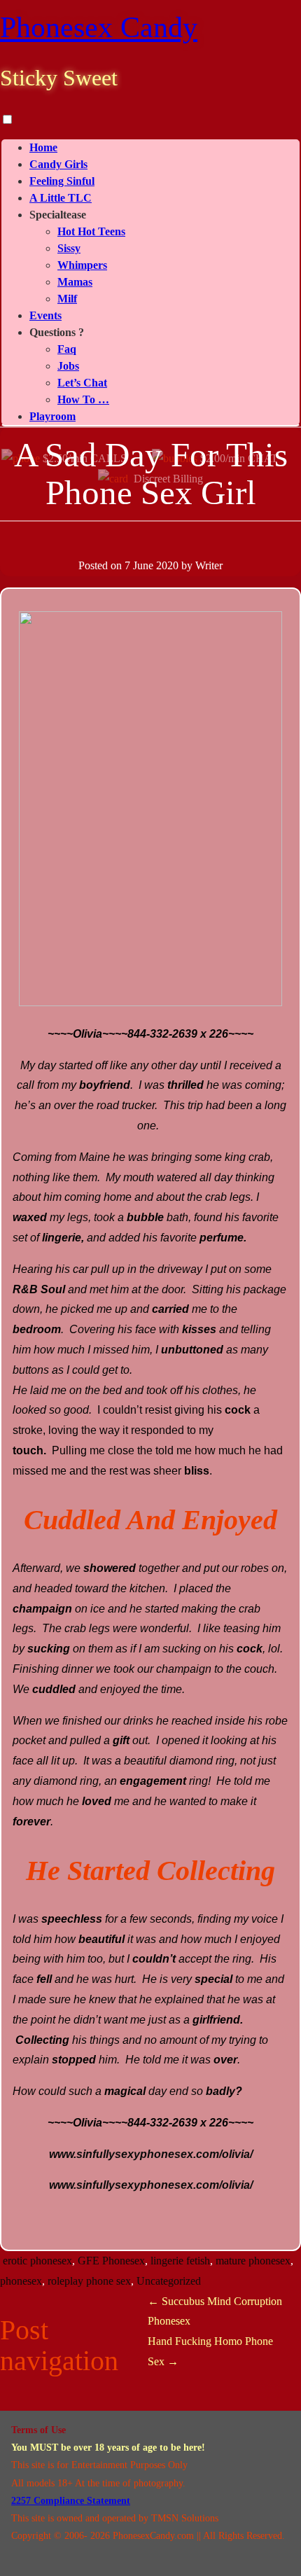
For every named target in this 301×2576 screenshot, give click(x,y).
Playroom (52, 416)
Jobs (68, 366)
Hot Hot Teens (91, 231)
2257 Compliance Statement (71, 2501)
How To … (83, 399)
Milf (67, 299)
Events (45, 315)
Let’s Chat (82, 383)
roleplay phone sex (89, 2281)
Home (43, 147)
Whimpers (82, 265)
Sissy (69, 248)
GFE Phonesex (111, 2261)
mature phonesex (253, 2261)
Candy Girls (58, 164)
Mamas (75, 282)
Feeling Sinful (62, 181)
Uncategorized (169, 2281)
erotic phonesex (37, 2261)
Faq (67, 349)
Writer (209, 565)
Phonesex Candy (99, 27)
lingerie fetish (180, 2261)
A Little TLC (61, 198)
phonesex (21, 2281)
